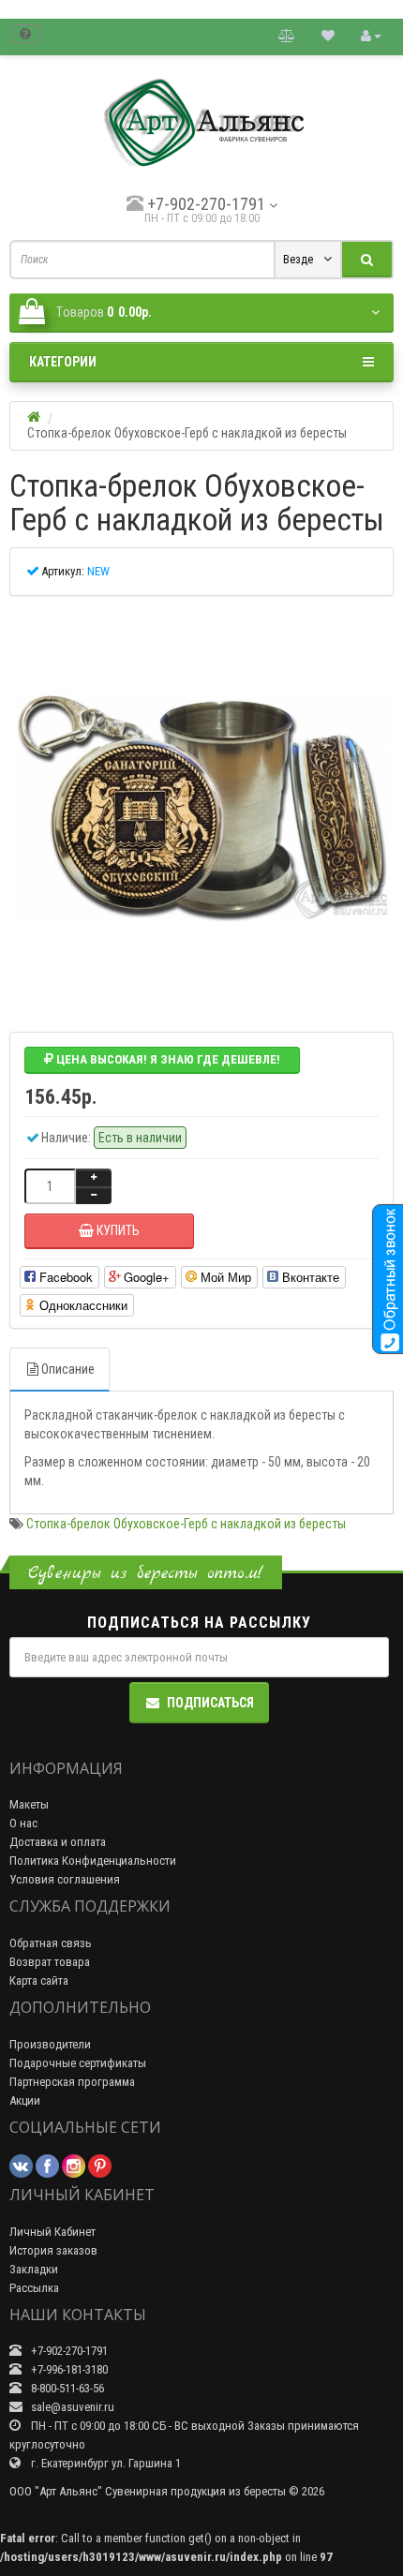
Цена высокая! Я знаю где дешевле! (167, 1059)
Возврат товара (50, 1962)
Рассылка (34, 2288)
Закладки (34, 2269)
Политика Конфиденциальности (93, 1861)
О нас (23, 1823)
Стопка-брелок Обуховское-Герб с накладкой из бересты (186, 1524)
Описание (68, 1369)
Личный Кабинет (52, 2232)
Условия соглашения (65, 1879)
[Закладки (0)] (328, 35)
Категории (63, 362)
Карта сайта (39, 1980)
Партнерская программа (72, 2082)
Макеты (29, 1804)
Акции (25, 2100)
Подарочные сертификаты (78, 2063)
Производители (50, 2044)
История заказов (53, 2250)
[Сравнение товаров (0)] (287, 35)
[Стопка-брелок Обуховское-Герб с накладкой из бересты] (201, 807)
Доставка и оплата (58, 1842)
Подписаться (210, 1703)
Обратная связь (51, 1943)
